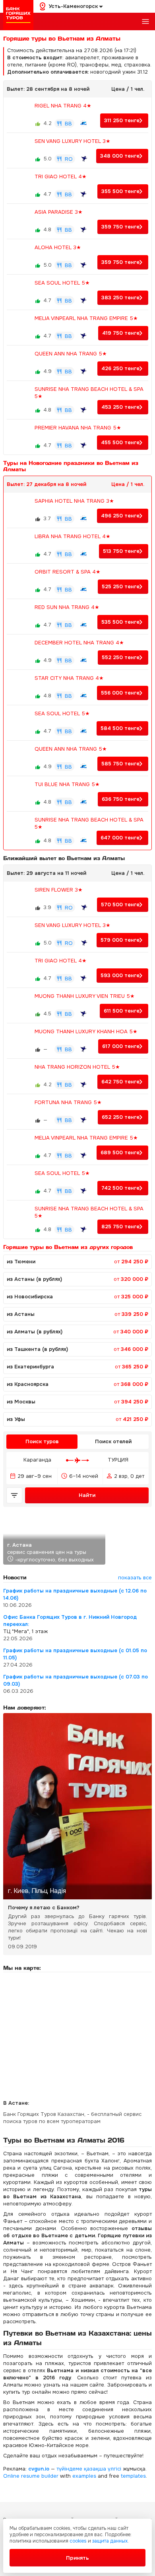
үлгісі (114, 2469)
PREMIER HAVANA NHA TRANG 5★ (78, 428)
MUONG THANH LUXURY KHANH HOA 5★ (86, 1031)
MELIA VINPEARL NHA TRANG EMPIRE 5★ (86, 318)
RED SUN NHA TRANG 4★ (67, 607)
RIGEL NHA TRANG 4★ (63, 106)
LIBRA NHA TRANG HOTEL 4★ (73, 536)
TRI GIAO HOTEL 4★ (61, 177)
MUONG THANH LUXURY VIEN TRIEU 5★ (85, 996)
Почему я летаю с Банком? (44, 1908)
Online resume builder (31, 2476)
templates (133, 2476)
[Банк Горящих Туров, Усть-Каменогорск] (18, 15)
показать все (135, 1578)
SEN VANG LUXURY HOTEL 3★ (73, 141)
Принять (77, 2558)
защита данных (110, 2541)
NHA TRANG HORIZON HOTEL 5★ (77, 1067)
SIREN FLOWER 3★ (59, 890)
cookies (78, 2541)
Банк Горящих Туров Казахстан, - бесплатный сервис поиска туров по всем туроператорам (72, 2118)
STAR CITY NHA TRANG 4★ (69, 678)
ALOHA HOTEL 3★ (58, 247)
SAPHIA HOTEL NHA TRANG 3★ (74, 501)
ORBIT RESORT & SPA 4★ (68, 572)
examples (84, 2476)
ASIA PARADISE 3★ (59, 212)
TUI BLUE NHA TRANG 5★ (67, 784)
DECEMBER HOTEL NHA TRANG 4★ (79, 643)
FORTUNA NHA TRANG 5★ (68, 1102)
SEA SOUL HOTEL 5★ (62, 283)
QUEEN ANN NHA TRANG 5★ (71, 354)
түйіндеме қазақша (81, 2469)
